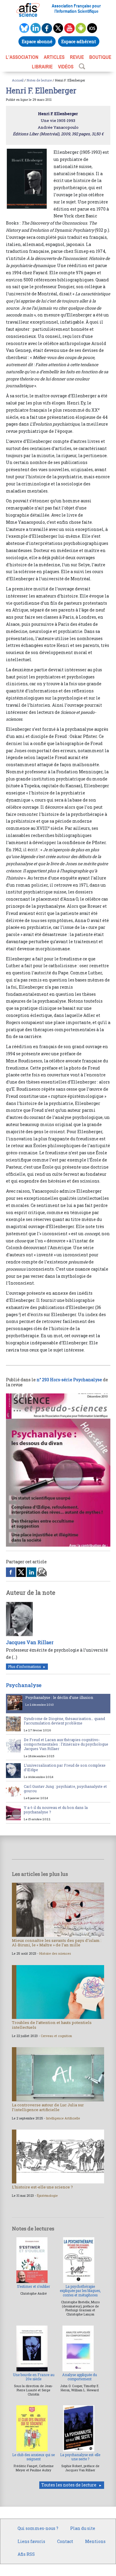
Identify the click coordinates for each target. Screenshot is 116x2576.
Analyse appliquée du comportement (80, 2377)
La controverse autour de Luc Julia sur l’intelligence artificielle (48, 2107)
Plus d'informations (24, 1667)
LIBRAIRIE (42, 67)
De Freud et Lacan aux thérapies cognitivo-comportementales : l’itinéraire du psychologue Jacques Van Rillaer (66, 1744)
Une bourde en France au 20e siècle (34, 2377)
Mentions (95, 2541)
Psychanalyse (24, 1685)
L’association (22, 57)
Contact (65, 2541)
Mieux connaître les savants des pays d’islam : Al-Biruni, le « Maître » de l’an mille (57, 1943)
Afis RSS (26, 2554)
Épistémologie (47, 2196)
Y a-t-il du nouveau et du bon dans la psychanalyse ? (56, 1810)
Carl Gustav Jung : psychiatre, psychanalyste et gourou (65, 1789)
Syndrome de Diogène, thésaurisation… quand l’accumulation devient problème (64, 1721)
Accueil (18, 80)
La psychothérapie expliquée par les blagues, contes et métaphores (80, 2291)
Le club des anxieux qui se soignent (33, 2457)
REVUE (77, 57)
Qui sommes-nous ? (38, 2528)
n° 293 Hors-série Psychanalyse (69, 1380)
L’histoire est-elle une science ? (42, 2187)
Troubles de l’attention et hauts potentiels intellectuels (52, 2025)
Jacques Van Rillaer (30, 1642)
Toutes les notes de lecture (69, 2485)
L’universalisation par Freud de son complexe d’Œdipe (65, 1767)
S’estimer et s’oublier (33, 2286)
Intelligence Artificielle (63, 2118)
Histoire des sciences (55, 1953)
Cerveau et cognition (56, 2036)
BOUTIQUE (100, 57)
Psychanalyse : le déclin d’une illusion (59, 1697)
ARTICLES (54, 57)
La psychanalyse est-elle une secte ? (80, 2457)
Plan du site (83, 2528)
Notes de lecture (39, 80)
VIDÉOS (66, 67)
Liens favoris (31, 2541)
